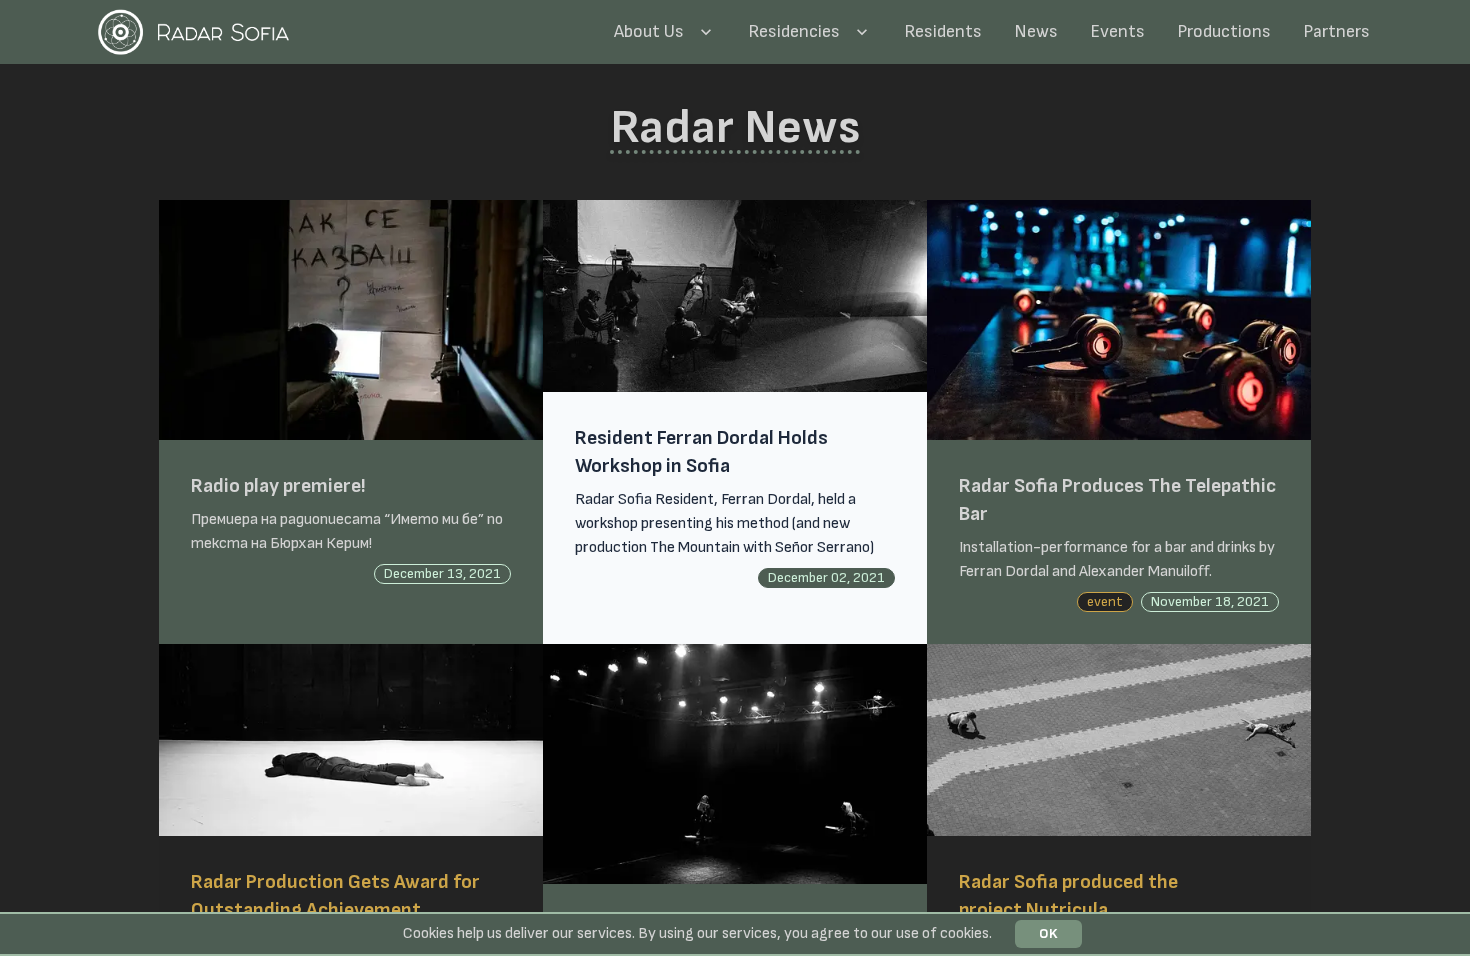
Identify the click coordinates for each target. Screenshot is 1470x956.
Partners (1336, 31)
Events (1117, 31)
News (1036, 31)
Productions (1224, 31)
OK (1048, 933)
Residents (943, 31)
